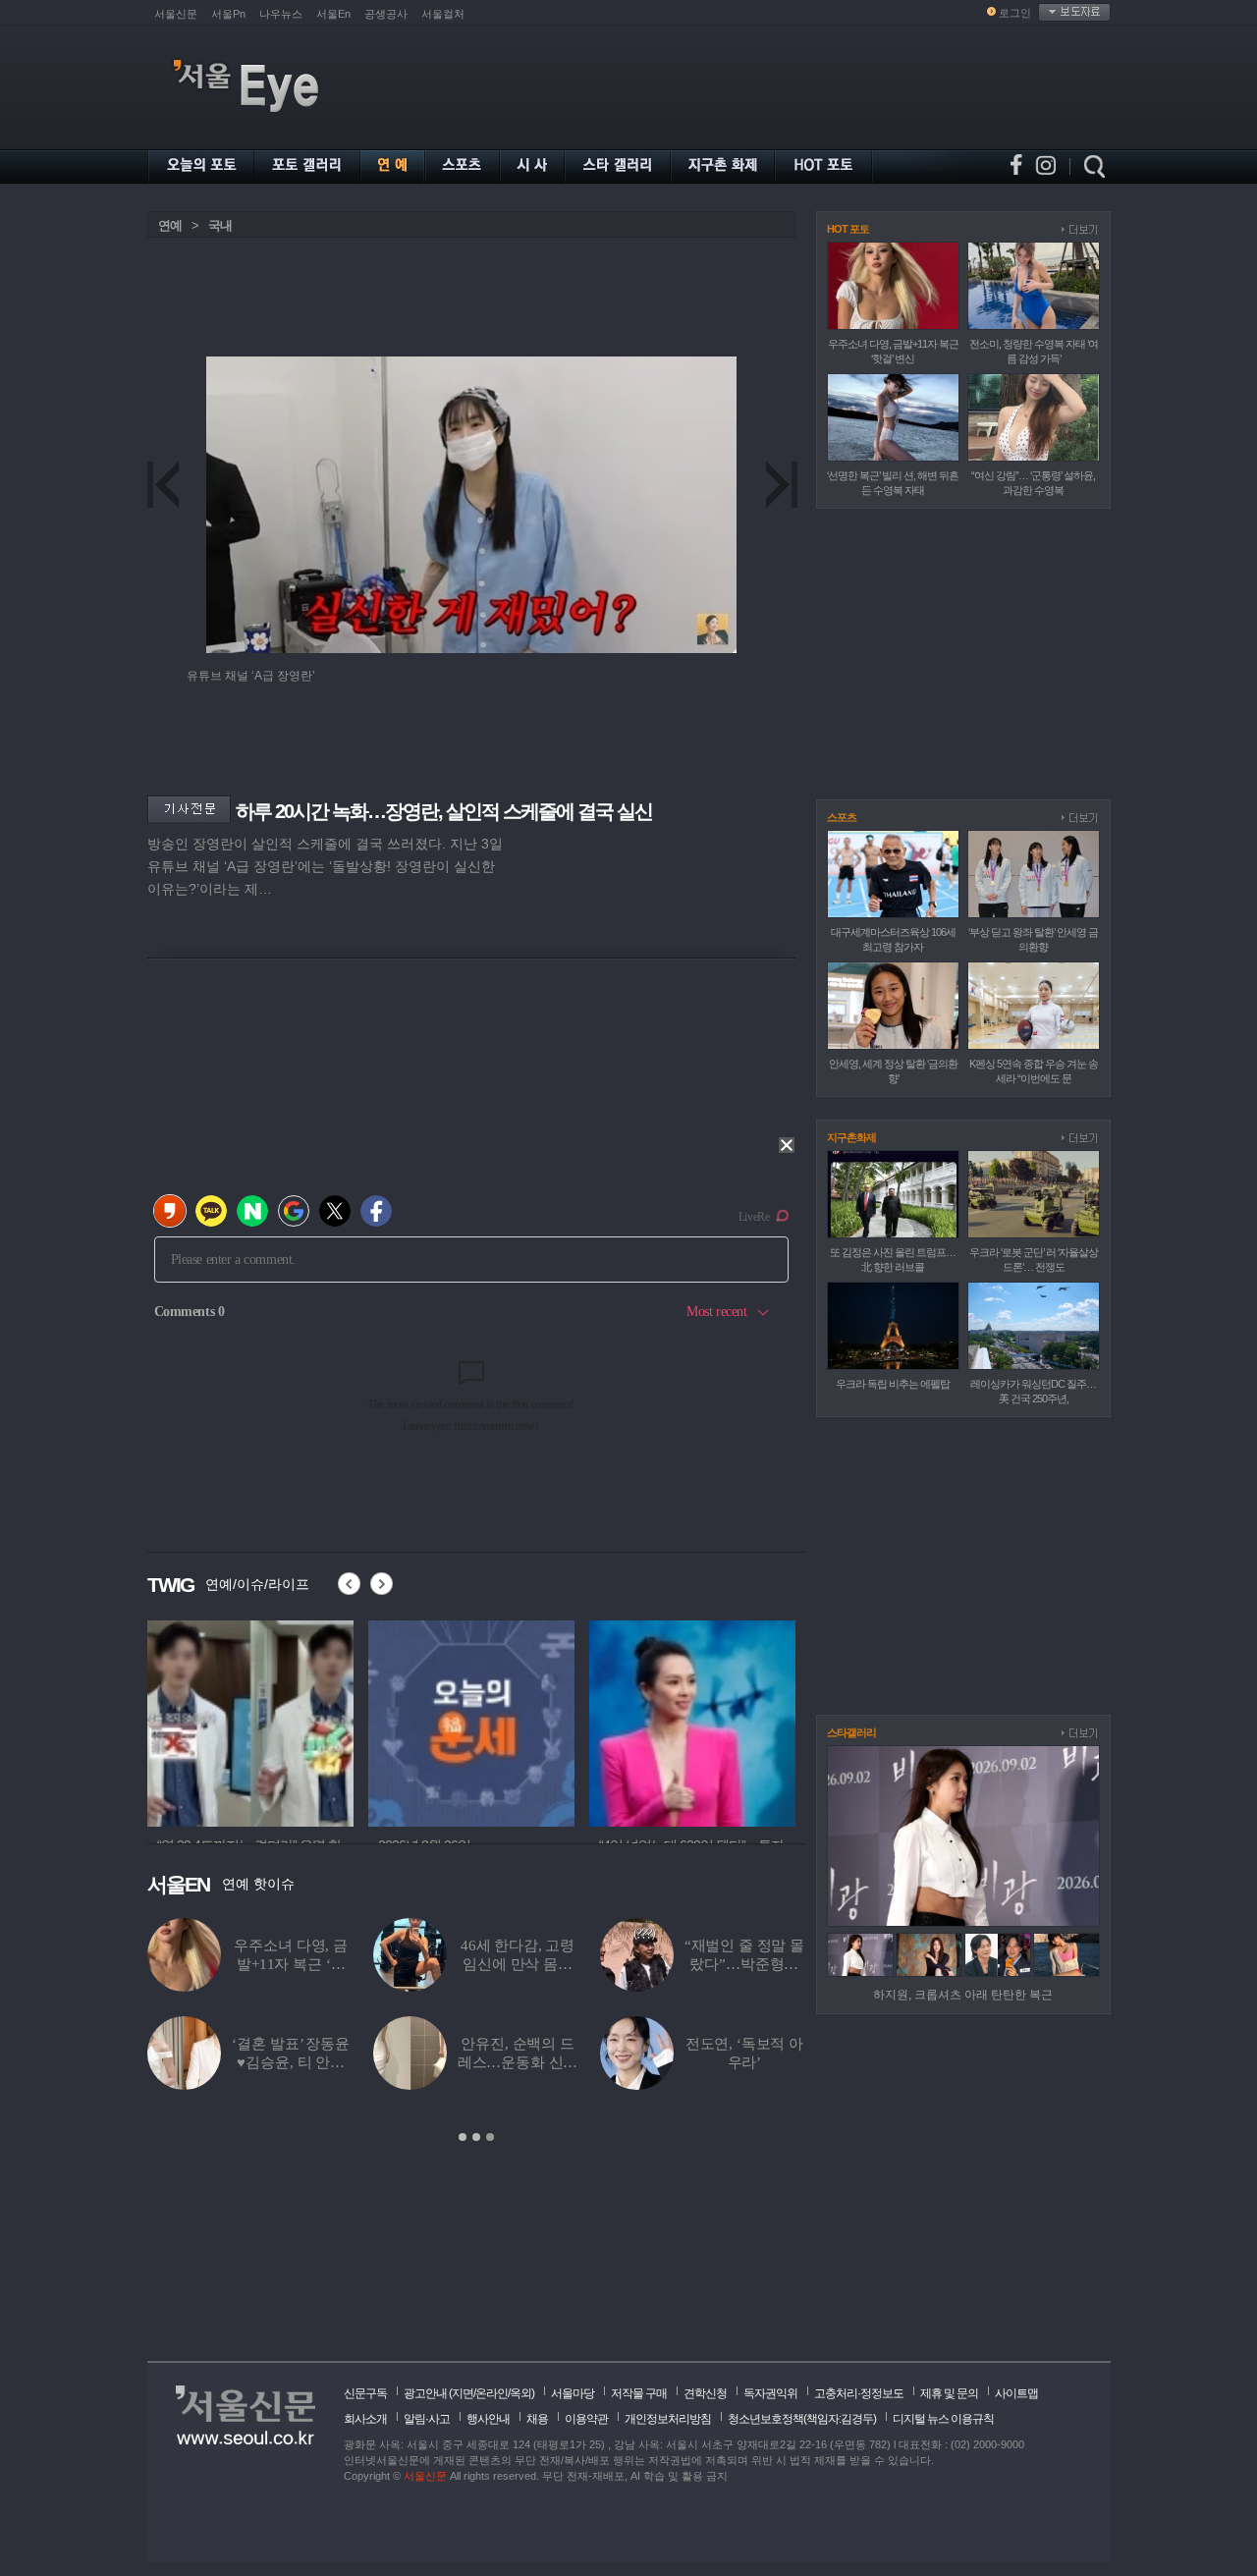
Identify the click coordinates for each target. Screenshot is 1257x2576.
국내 (220, 225)
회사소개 (365, 2419)
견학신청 (705, 2393)
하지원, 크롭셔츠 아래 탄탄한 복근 (963, 1995)
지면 (463, 2393)
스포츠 (842, 817)
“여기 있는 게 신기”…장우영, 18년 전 (627, 1964)
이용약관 (586, 2419)
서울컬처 (443, 14)
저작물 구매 (639, 2393)
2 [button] (476, 2137)
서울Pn (228, 14)
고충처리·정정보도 (859, 2393)
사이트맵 (1016, 2393)
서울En (333, 14)
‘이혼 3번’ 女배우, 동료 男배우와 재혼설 (401, 2062)
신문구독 (365, 2393)
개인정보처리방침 (668, 2419)
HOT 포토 (848, 229)
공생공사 (386, 14)
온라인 (492, 2393)
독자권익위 (770, 2393)
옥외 (520, 2393)
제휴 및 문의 (949, 2393)
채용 (537, 2419)
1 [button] (463, 2137)
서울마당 (573, 2393)
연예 (170, 225)
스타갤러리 (851, 1732)
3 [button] (490, 2137)
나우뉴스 (281, 14)
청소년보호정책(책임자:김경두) (802, 2419)
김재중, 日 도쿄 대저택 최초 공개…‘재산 (627, 2062)
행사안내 (488, 2419)
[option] (260, 1721)
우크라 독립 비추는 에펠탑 (893, 1384)
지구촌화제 (851, 1137)
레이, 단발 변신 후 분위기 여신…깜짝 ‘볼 (400, 1964)
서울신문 (176, 14)
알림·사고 (427, 2419)
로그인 (1015, 13)
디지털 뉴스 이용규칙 (943, 2419)
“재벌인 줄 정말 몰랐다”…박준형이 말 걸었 (195, 1964)
